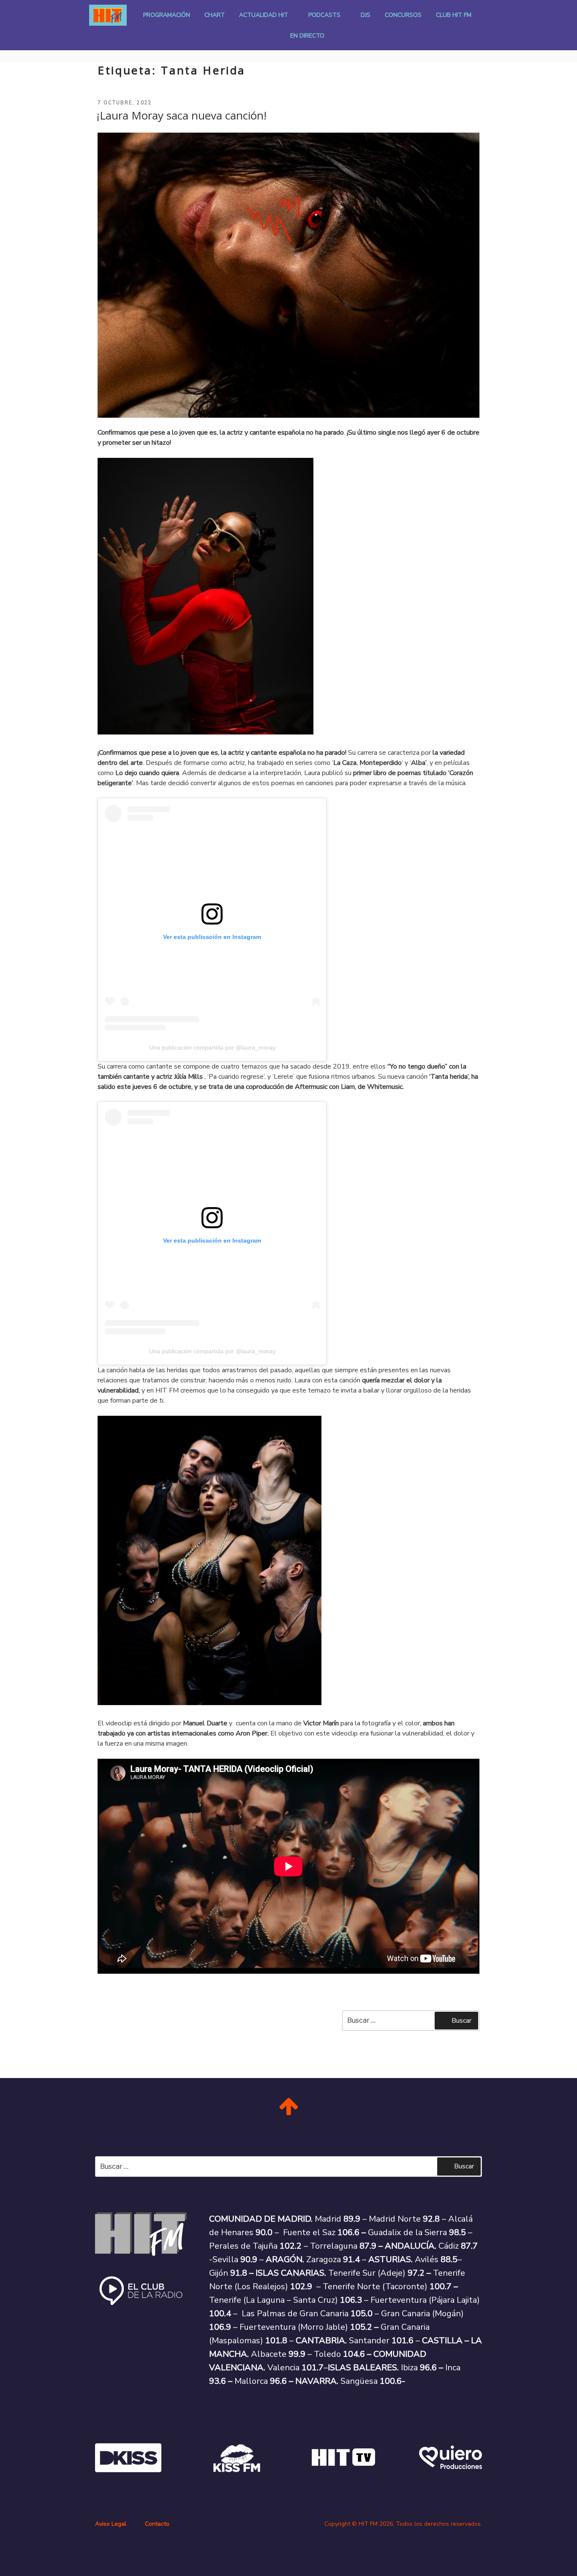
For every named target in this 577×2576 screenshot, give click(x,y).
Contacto (157, 2524)
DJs (366, 15)
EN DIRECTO (307, 36)
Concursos (403, 15)
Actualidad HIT (264, 15)
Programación (167, 15)
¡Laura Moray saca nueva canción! (182, 115)
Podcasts (324, 15)
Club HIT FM (454, 15)
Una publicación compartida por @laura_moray (212, 1047)
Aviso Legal (111, 2524)
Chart (215, 15)
